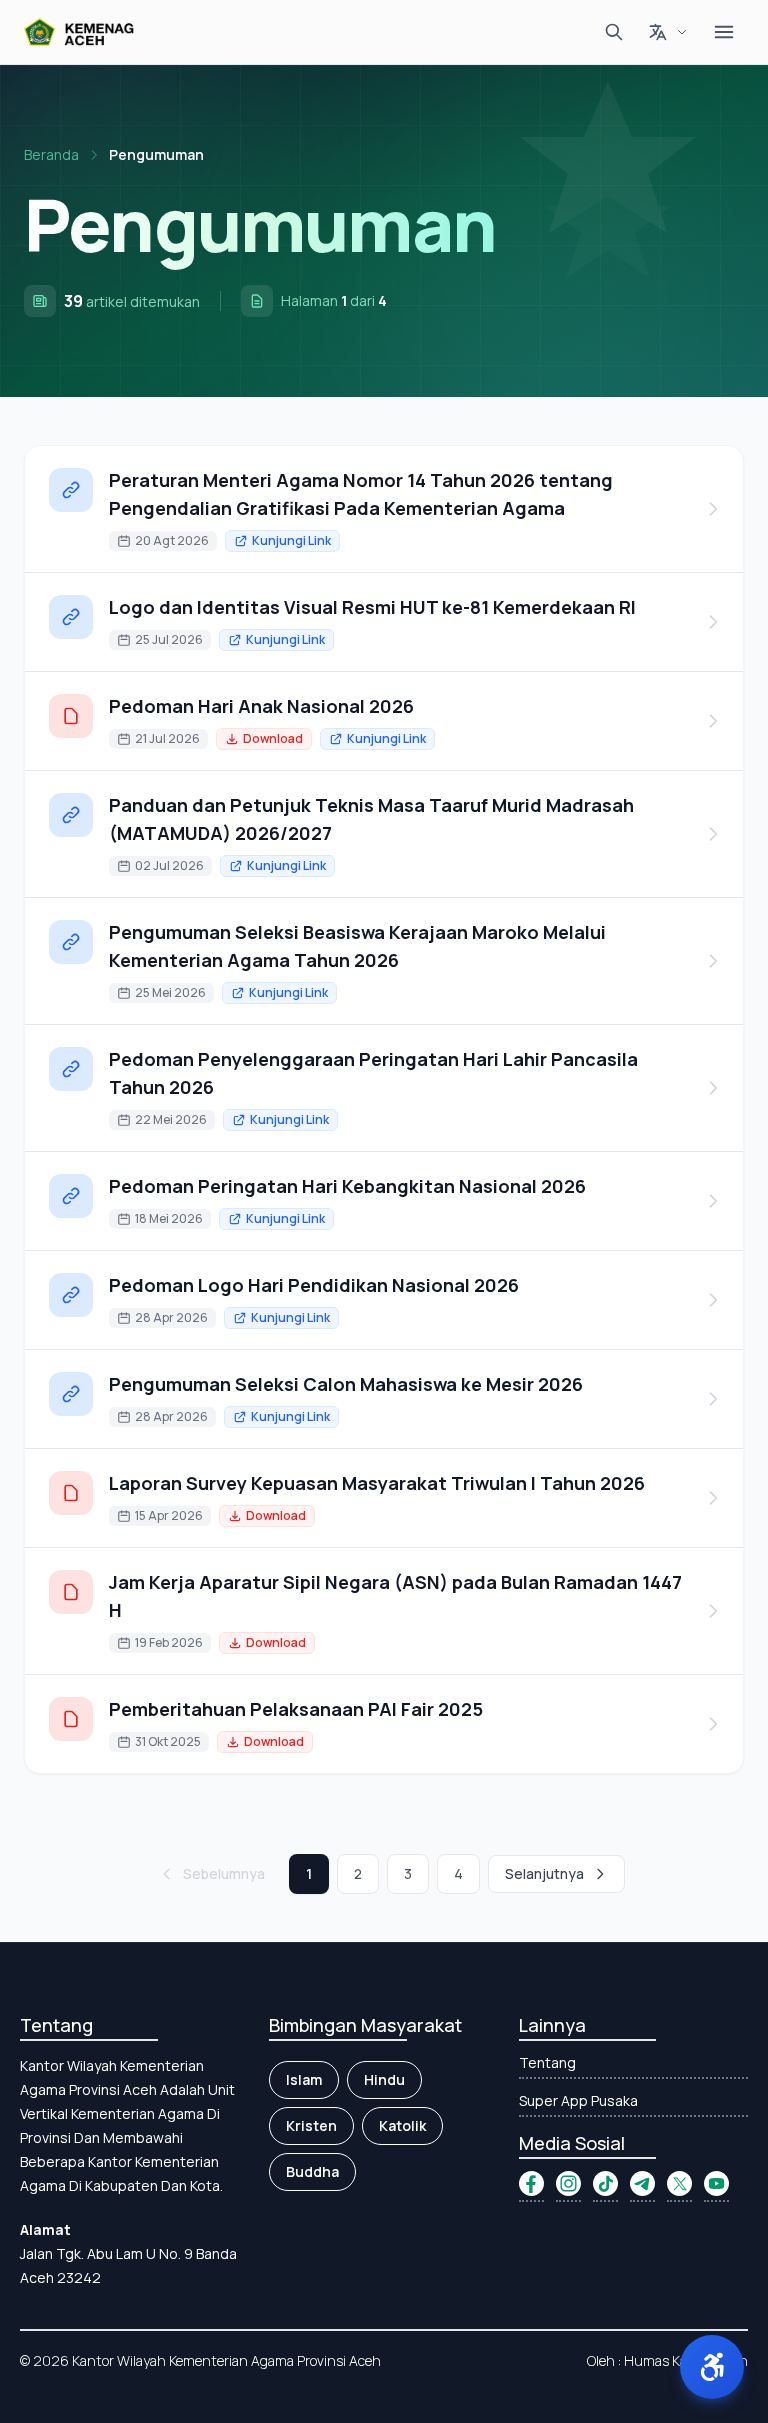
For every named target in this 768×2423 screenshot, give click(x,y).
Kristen (311, 2125)
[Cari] (614, 32)
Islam (304, 2079)
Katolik (402, 2125)
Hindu (384, 2079)
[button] (712, 2367)
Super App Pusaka (578, 2100)
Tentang (547, 2062)
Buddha (312, 2171)
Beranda (51, 154)
